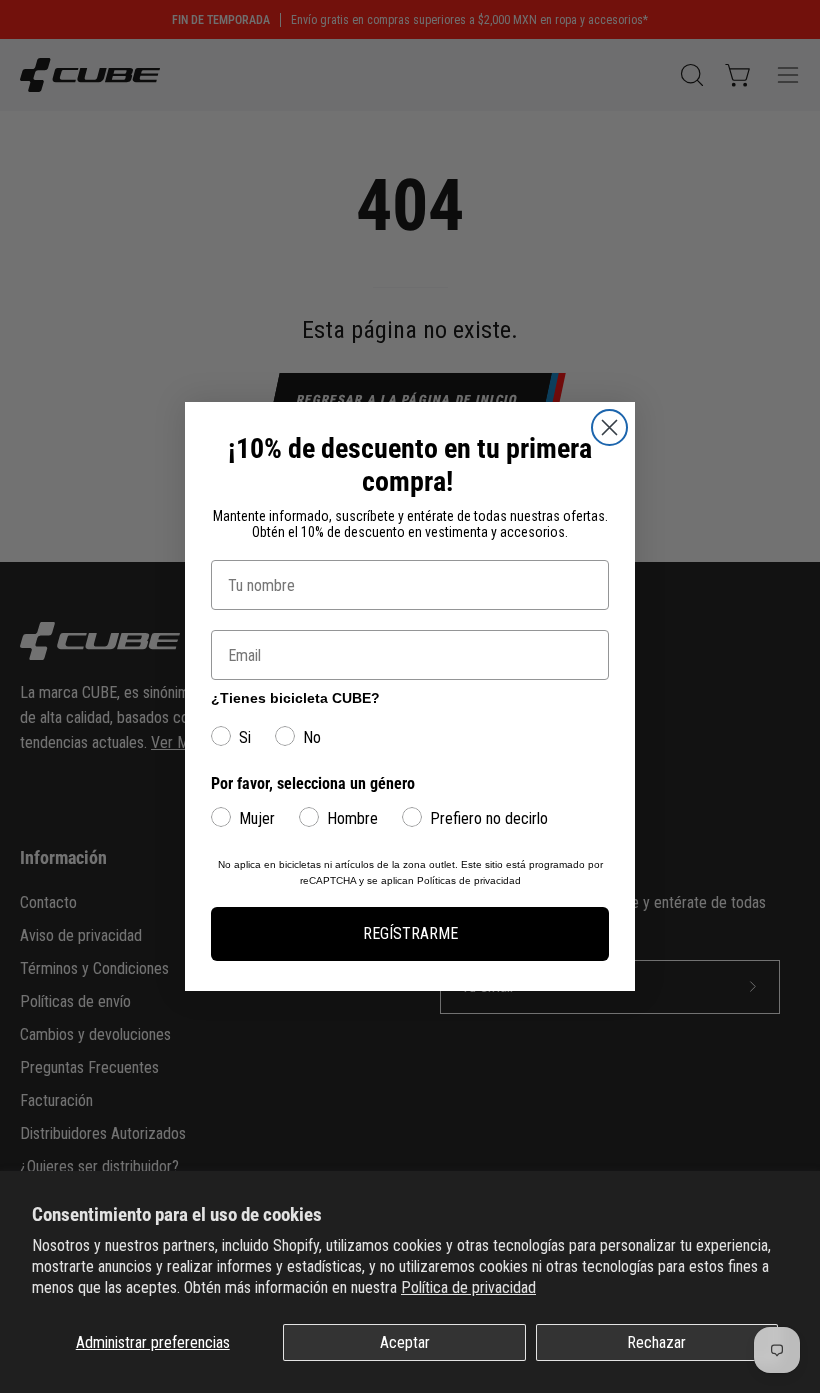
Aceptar (405, 1342)
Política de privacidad (468, 1287)
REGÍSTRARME (410, 933)
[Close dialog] (609, 427)
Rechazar (656, 1342)
